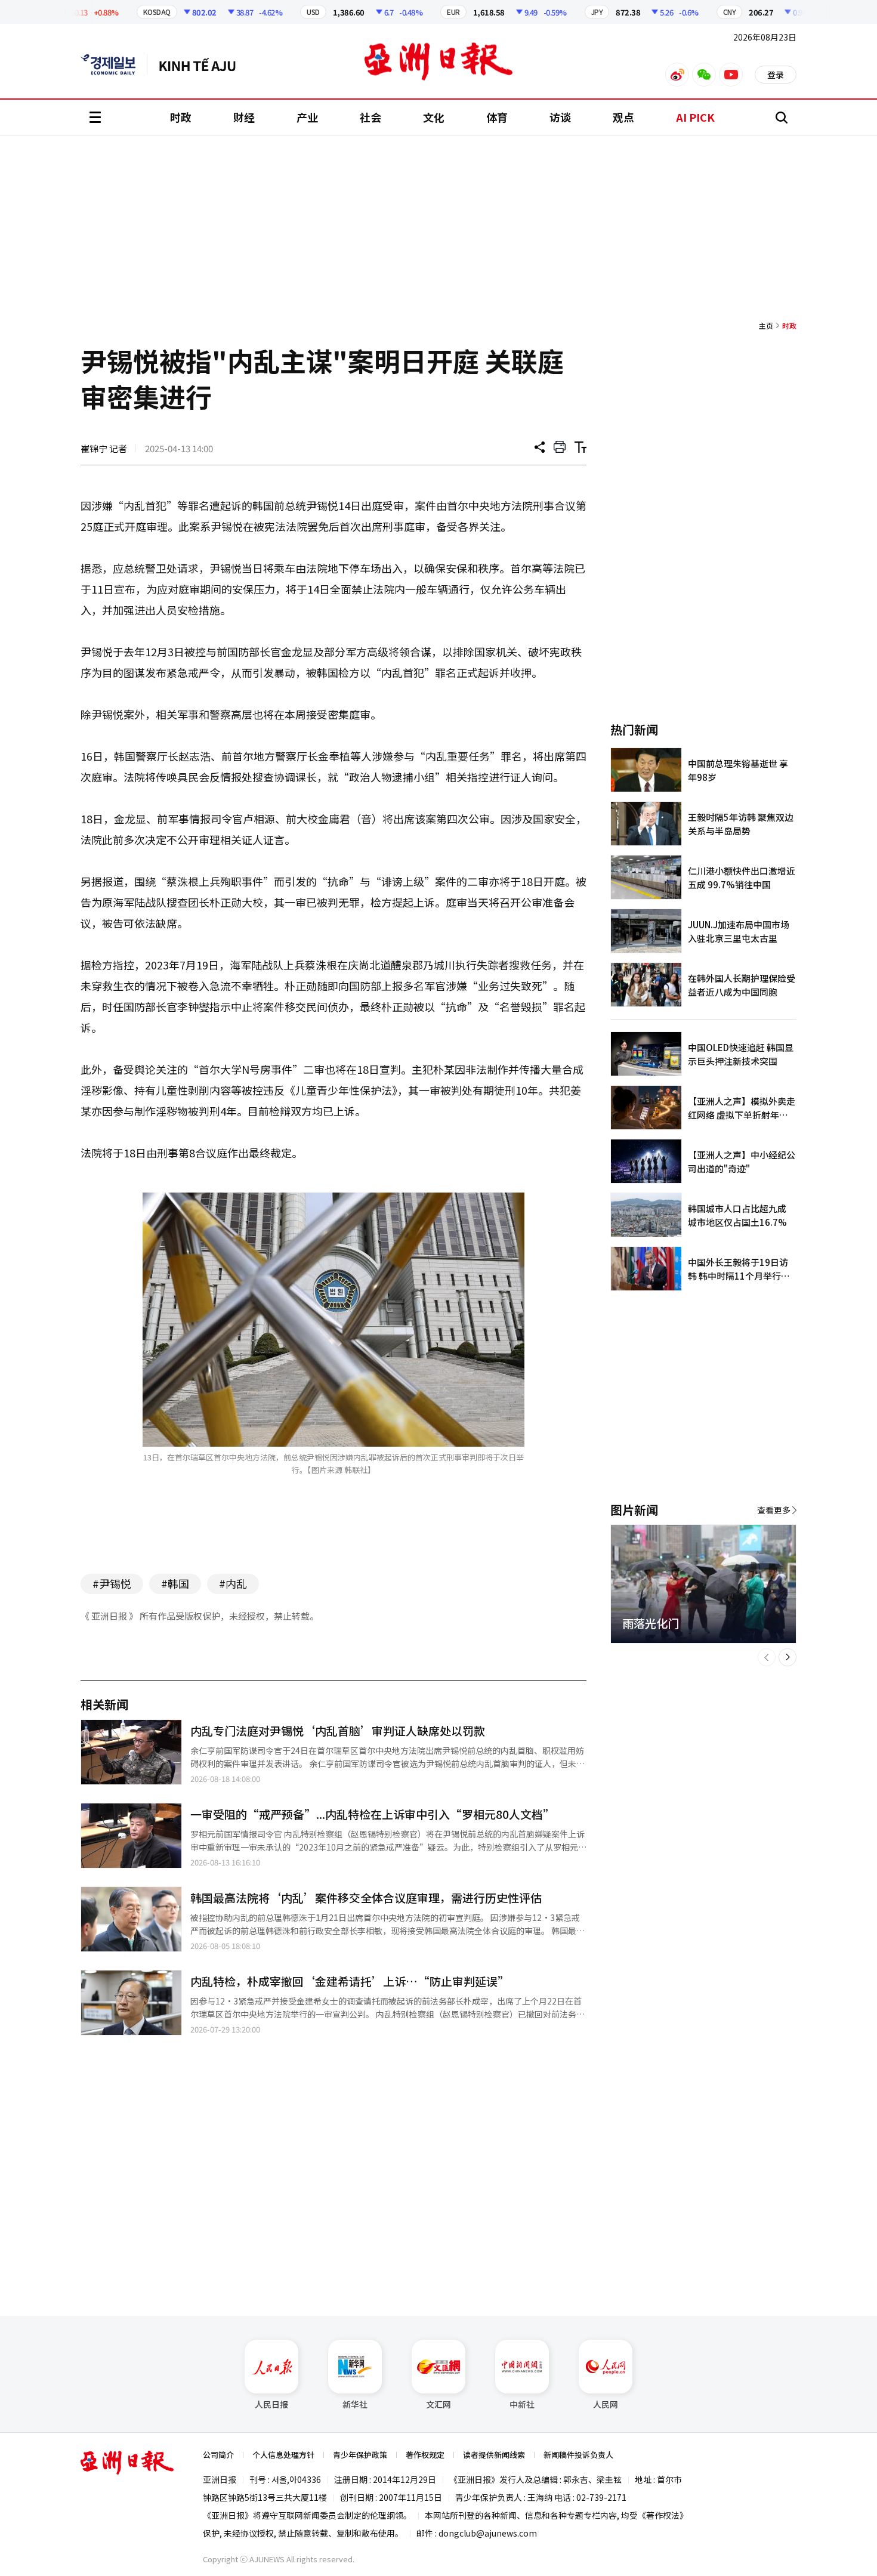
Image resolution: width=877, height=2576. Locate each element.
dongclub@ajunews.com (488, 2533)
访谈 (560, 117)
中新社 (522, 2404)
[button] (767, 1657)
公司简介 (218, 2455)
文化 (434, 117)
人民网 (606, 2404)
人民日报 (271, 2404)
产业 (307, 117)
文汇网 (438, 2404)
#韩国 (175, 1583)
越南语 (203, 64)
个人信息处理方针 (283, 2455)
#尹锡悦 (112, 1583)
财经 (244, 117)
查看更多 (774, 1510)
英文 (114, 64)
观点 (623, 117)
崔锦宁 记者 (104, 448)
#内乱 (233, 1583)
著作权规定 (425, 2455)
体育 (497, 117)
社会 (370, 117)
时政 (181, 117)
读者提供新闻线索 (494, 2455)
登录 (776, 75)
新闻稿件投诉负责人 (578, 2455)
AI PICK (695, 117)
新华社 (355, 2404)
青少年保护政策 (360, 2455)
